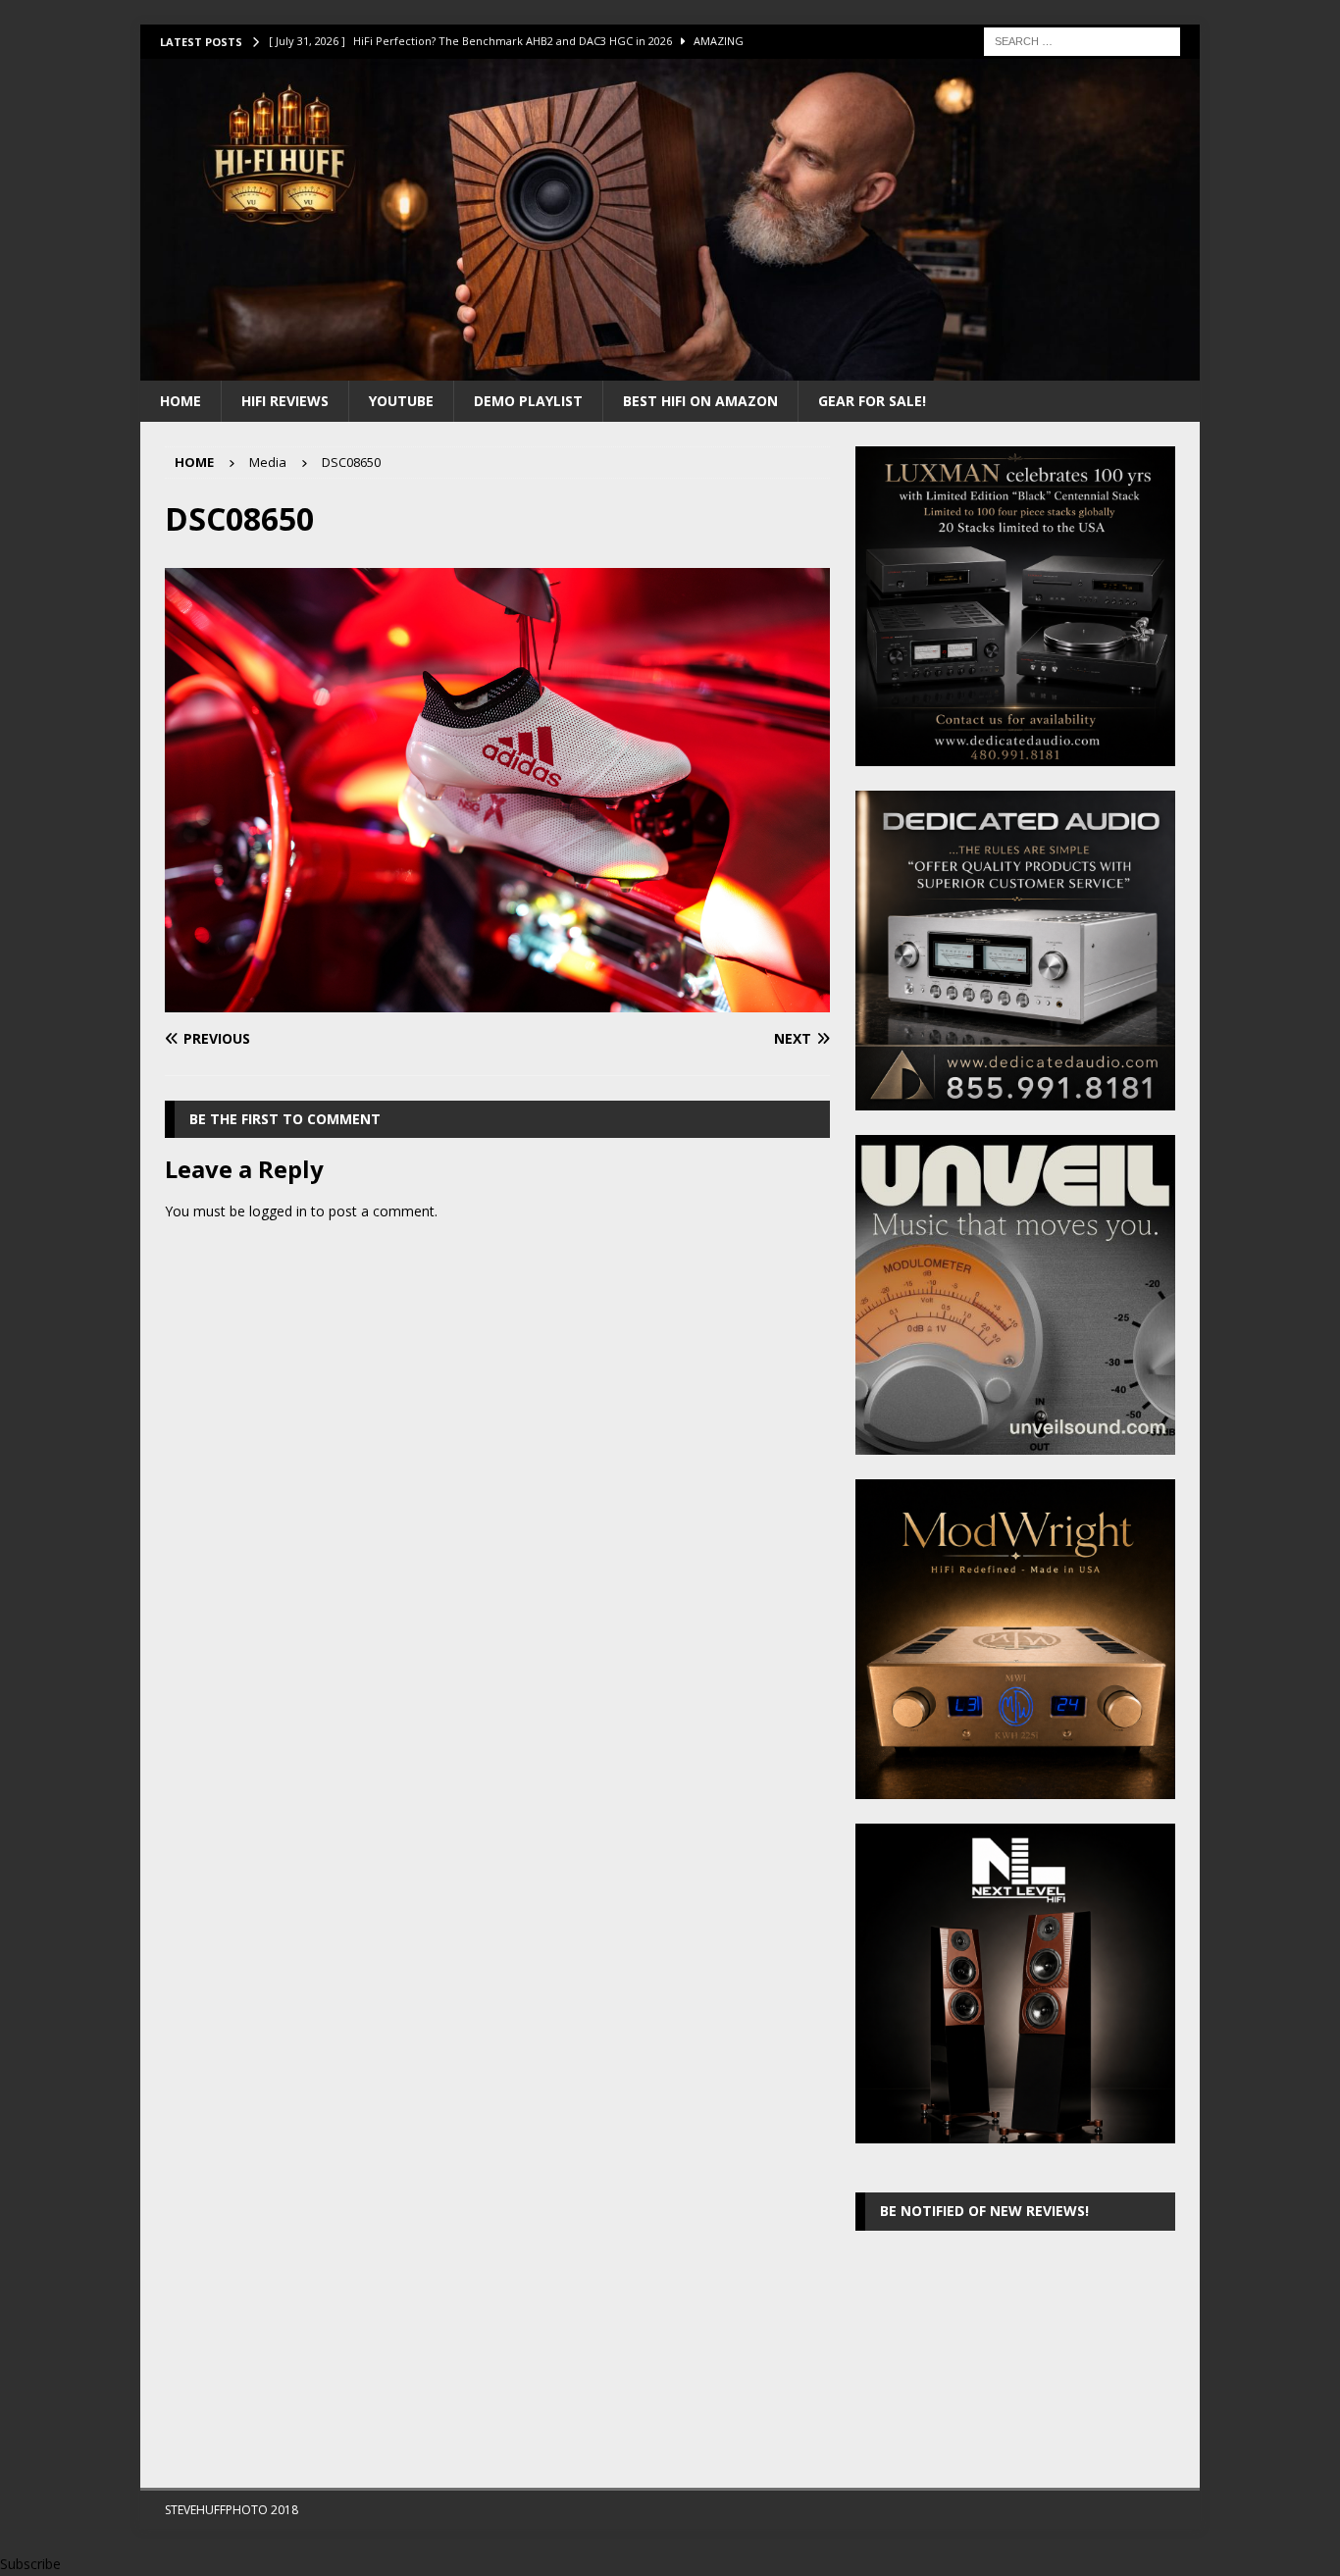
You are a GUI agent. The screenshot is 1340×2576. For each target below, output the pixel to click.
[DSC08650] (497, 1000)
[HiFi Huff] (670, 368)
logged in (278, 1211)
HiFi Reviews (285, 401)
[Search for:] (1082, 40)
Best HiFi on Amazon (700, 401)
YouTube (401, 401)
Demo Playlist (528, 401)
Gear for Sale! (872, 401)
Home (180, 401)
